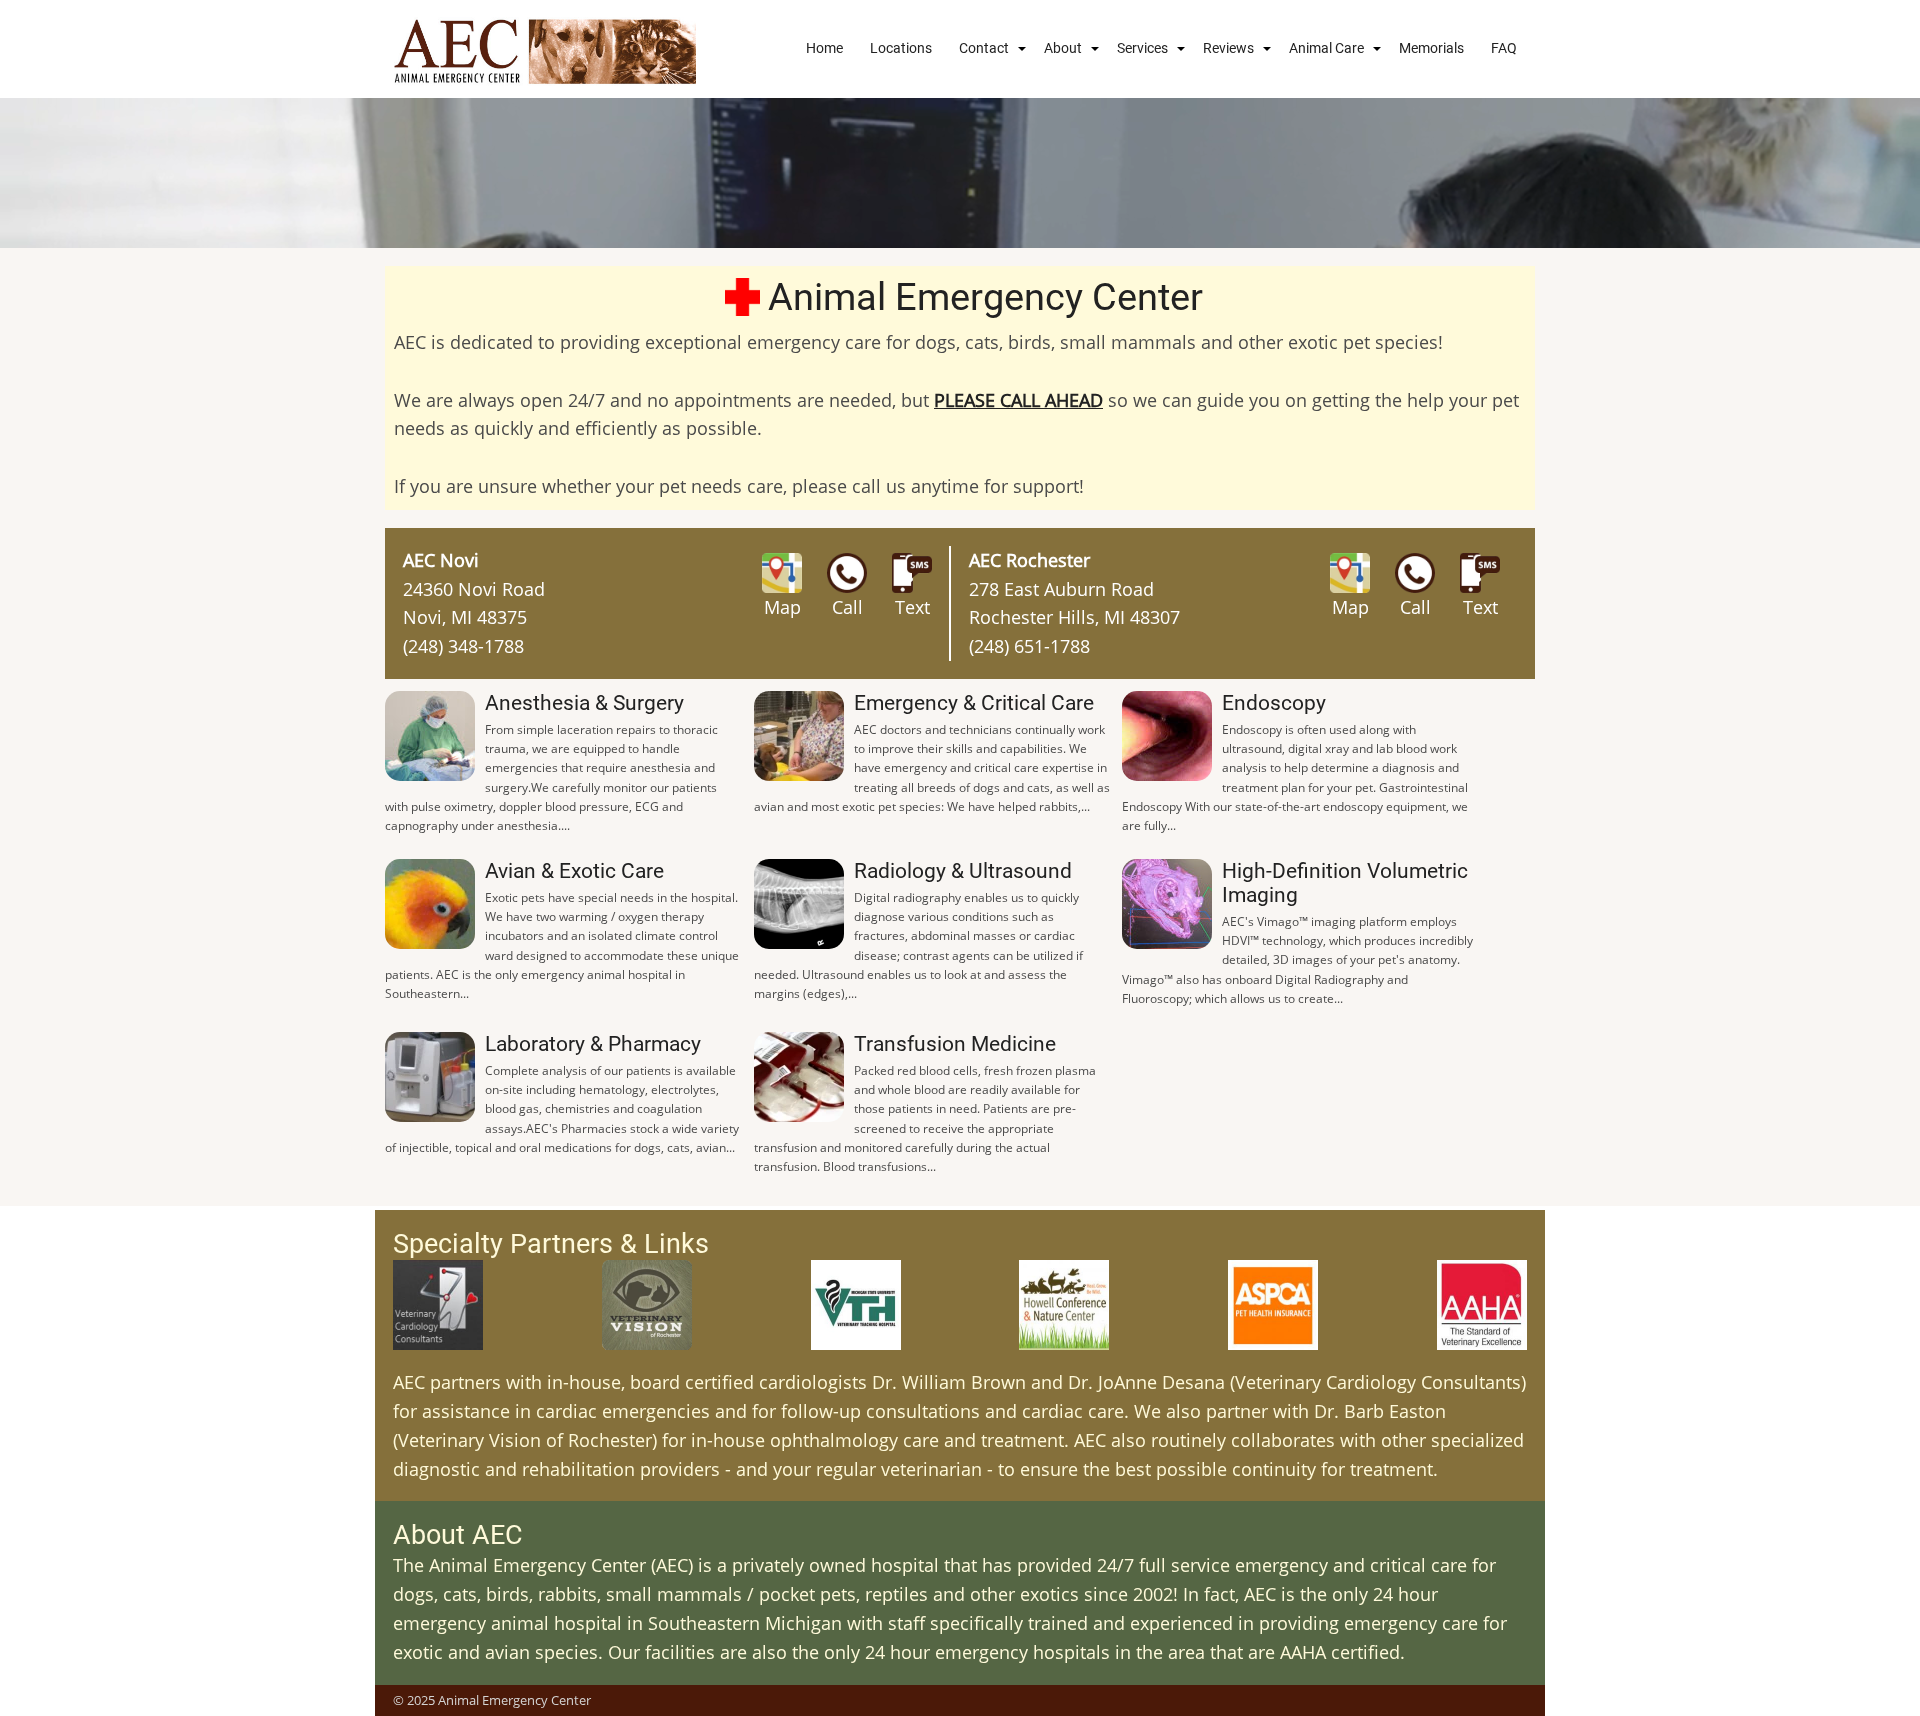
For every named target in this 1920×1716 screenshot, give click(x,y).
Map (782, 607)
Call (847, 607)
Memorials (1431, 48)
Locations (901, 48)
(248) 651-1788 (1029, 646)
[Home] (545, 49)
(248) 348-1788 (463, 646)
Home (824, 48)
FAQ (1504, 48)
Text (912, 607)
